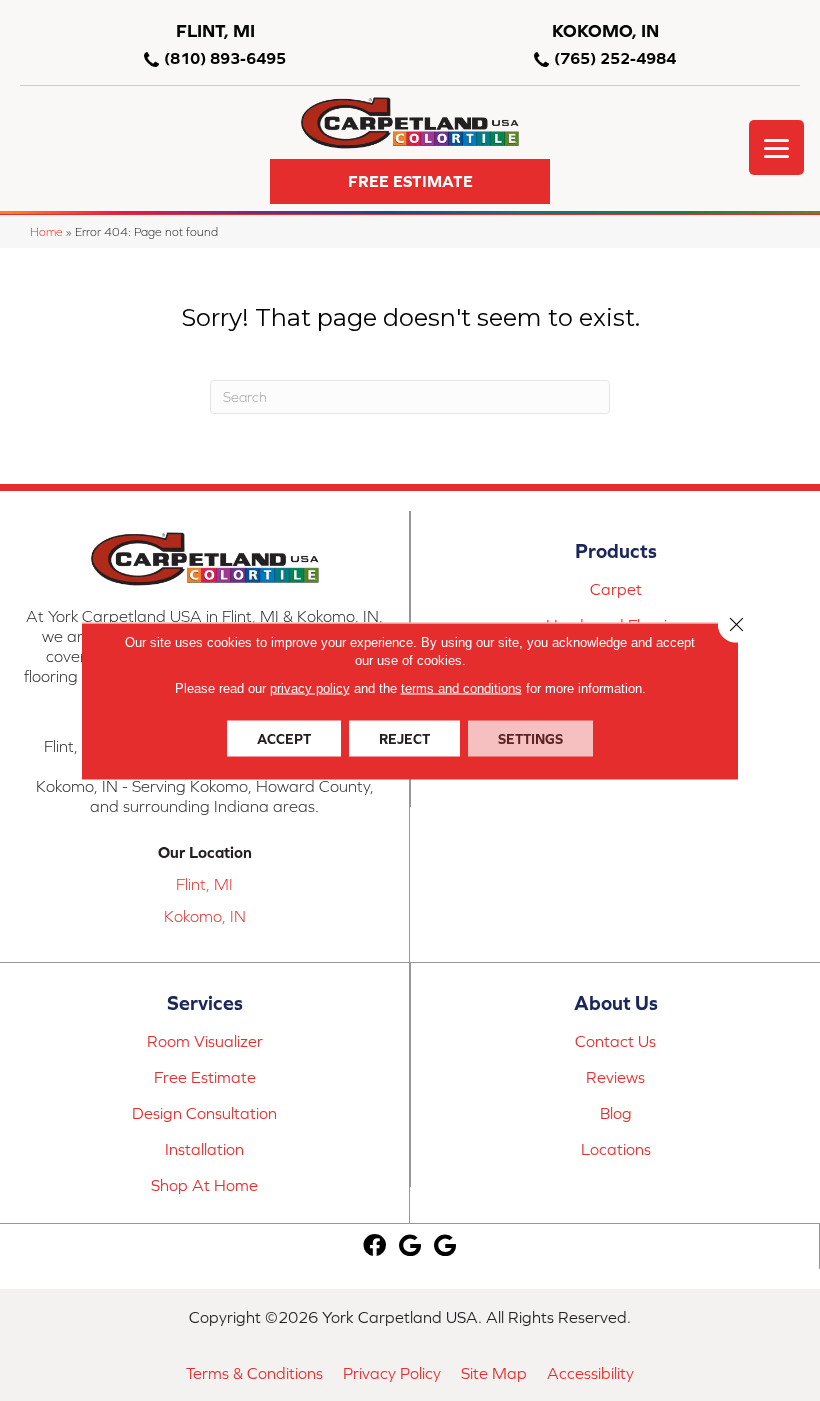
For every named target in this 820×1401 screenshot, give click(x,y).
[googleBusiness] (410, 1246)
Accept (284, 738)
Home (46, 231)
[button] (410, 181)
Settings (530, 738)
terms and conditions (461, 687)
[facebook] (374, 1246)
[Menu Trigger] (776, 147)
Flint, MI (204, 884)
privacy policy (310, 687)
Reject (404, 738)
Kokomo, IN (205, 916)
